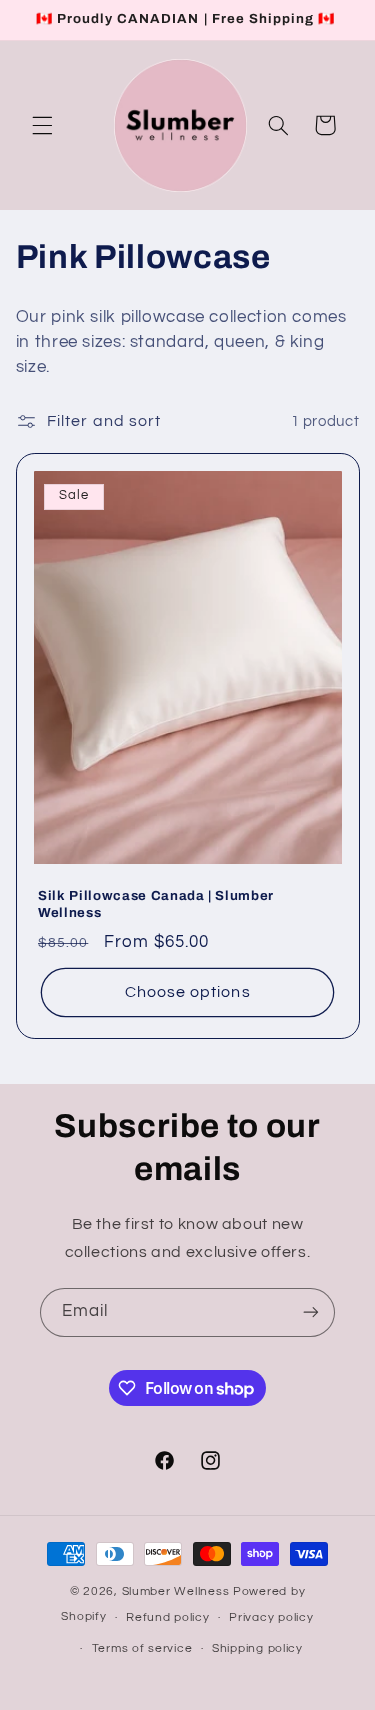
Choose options (188, 992)
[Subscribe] (311, 1312)
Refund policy (168, 1617)
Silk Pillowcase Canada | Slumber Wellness (156, 904)
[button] (42, 125)
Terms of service (142, 1648)
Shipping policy (257, 1648)
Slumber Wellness (178, 1591)
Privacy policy (271, 1617)
